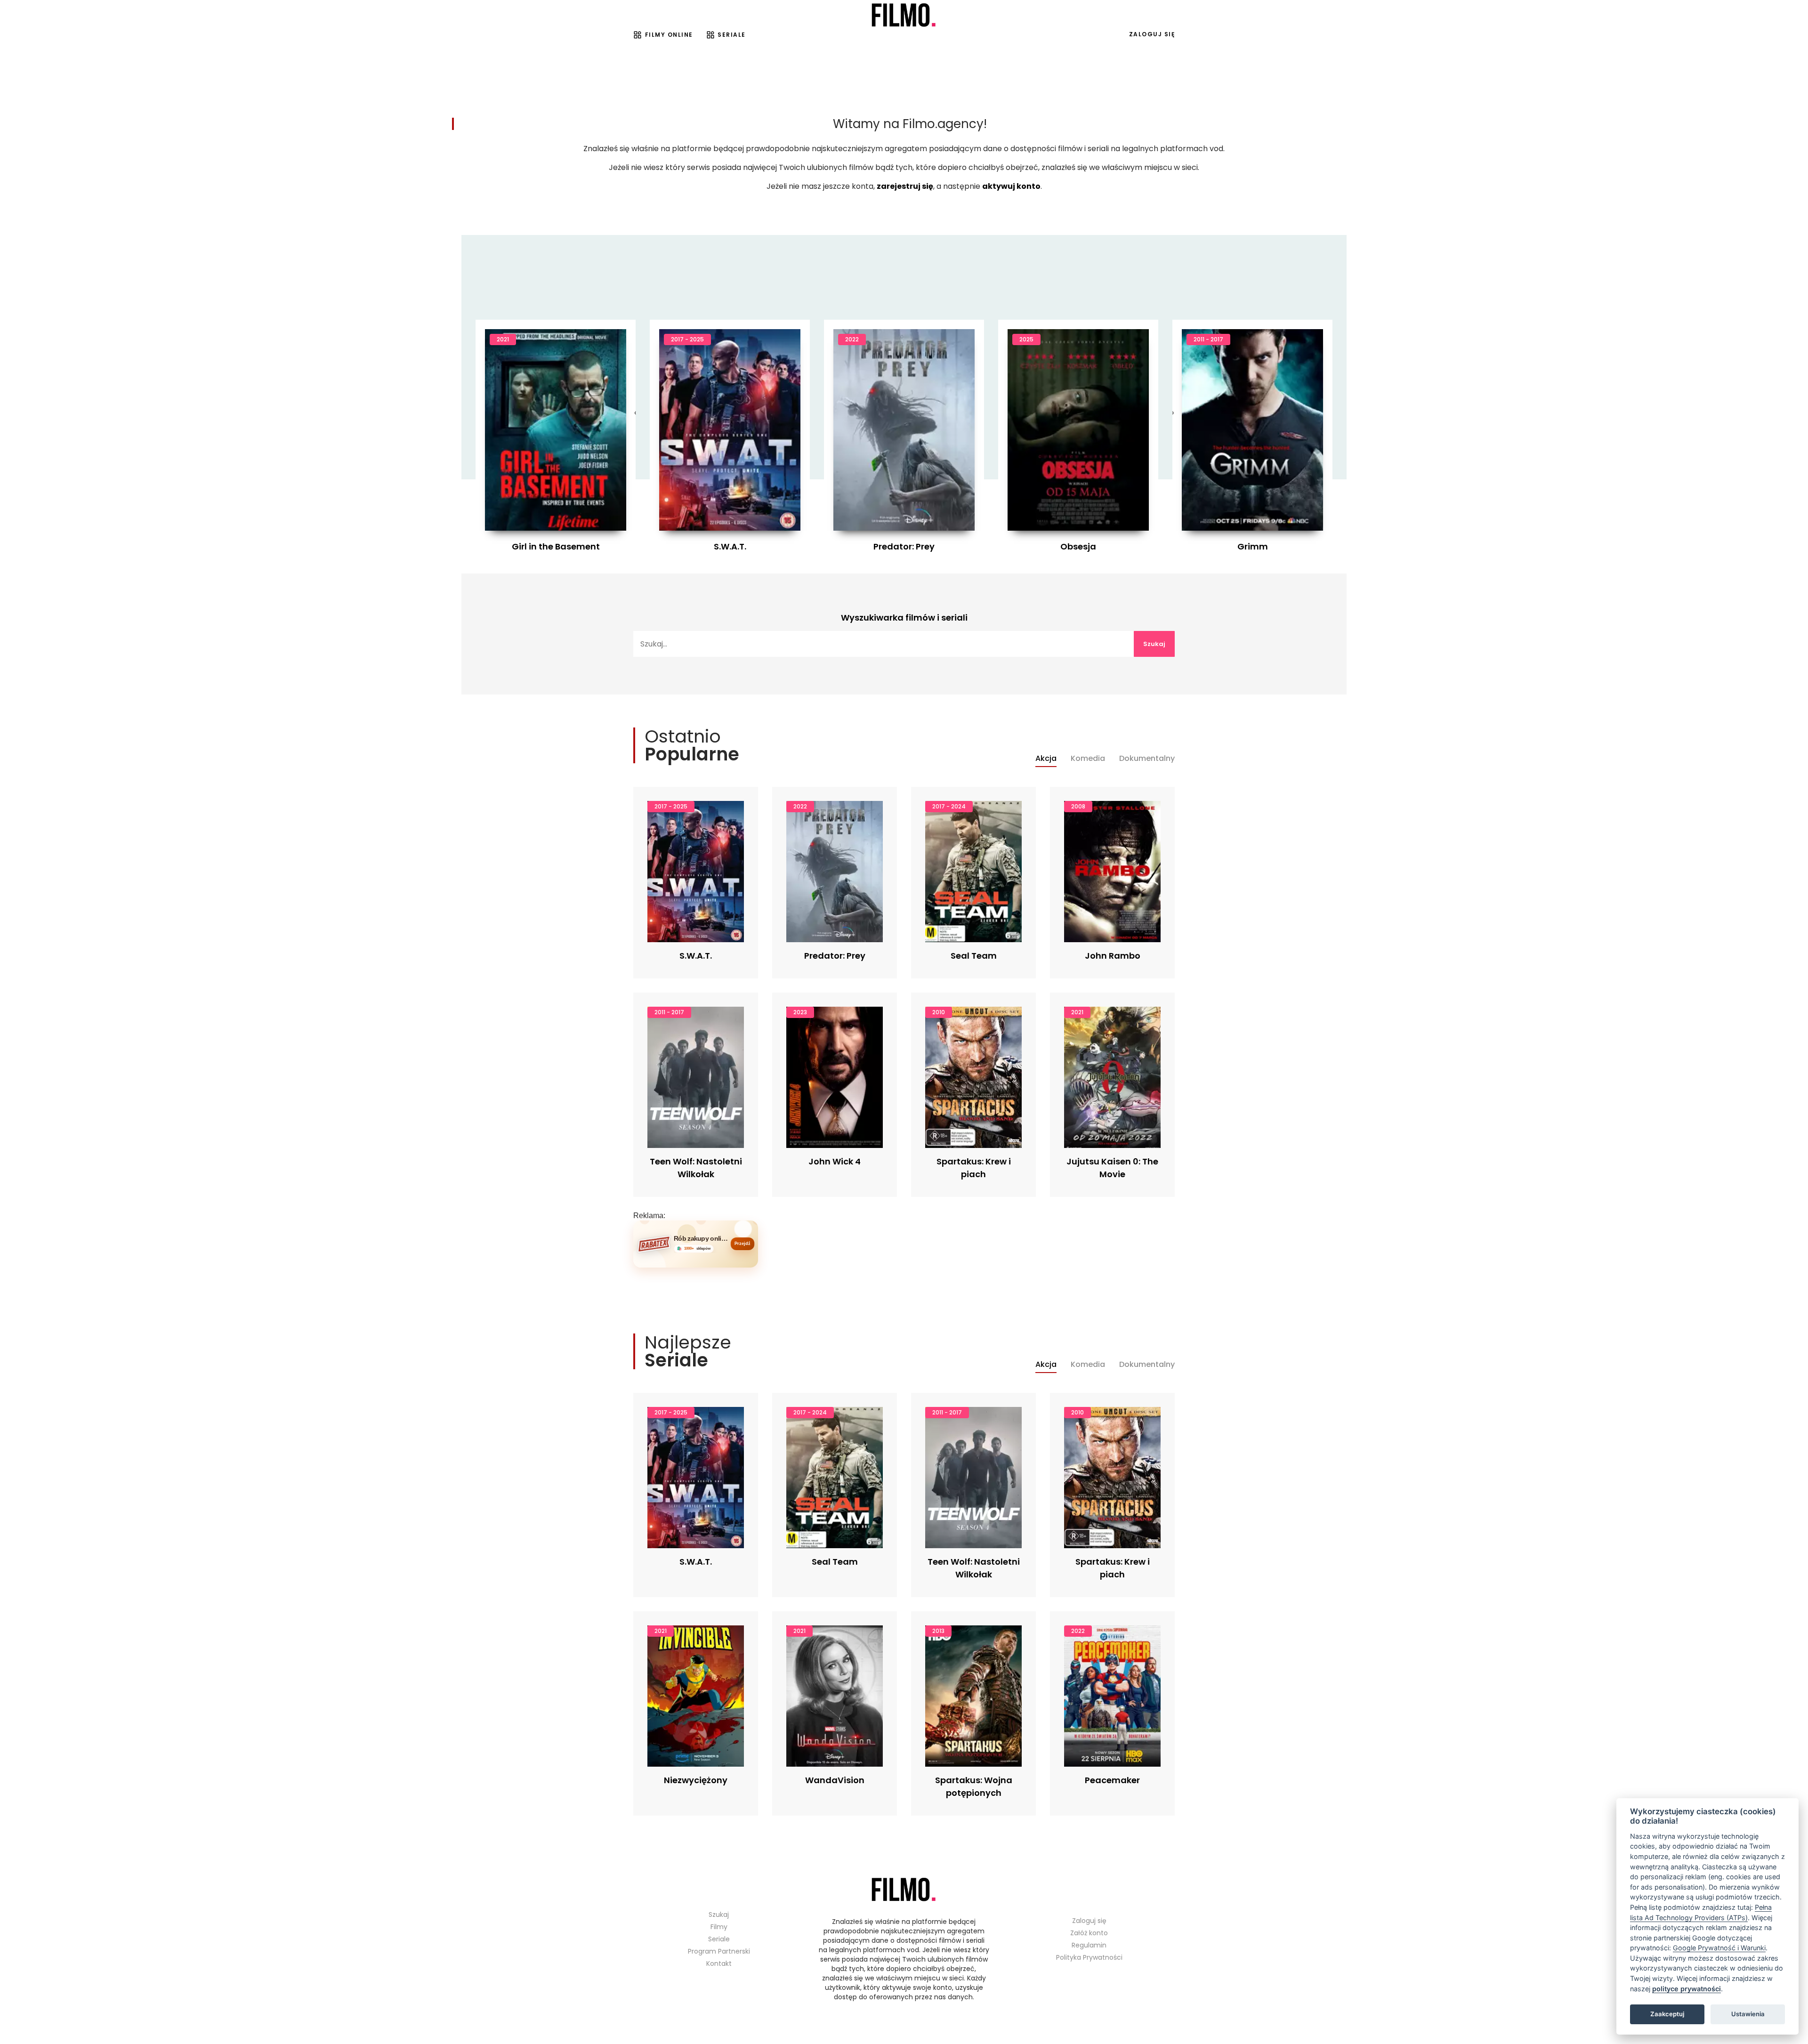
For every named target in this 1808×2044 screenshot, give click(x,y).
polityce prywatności (1687, 1989)
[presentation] (635, 413)
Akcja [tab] (1046, 759)
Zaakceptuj (1667, 2014)
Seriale (732, 35)
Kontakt (719, 1963)
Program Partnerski (719, 1951)
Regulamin (1089, 1945)
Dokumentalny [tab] (1147, 759)
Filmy (719, 1927)
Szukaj (1154, 644)
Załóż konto (1089, 1933)
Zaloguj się (1152, 34)
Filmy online (669, 35)
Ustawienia (1748, 2014)
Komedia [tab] (1088, 759)
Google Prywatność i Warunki (1719, 1948)
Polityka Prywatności (1089, 1957)
